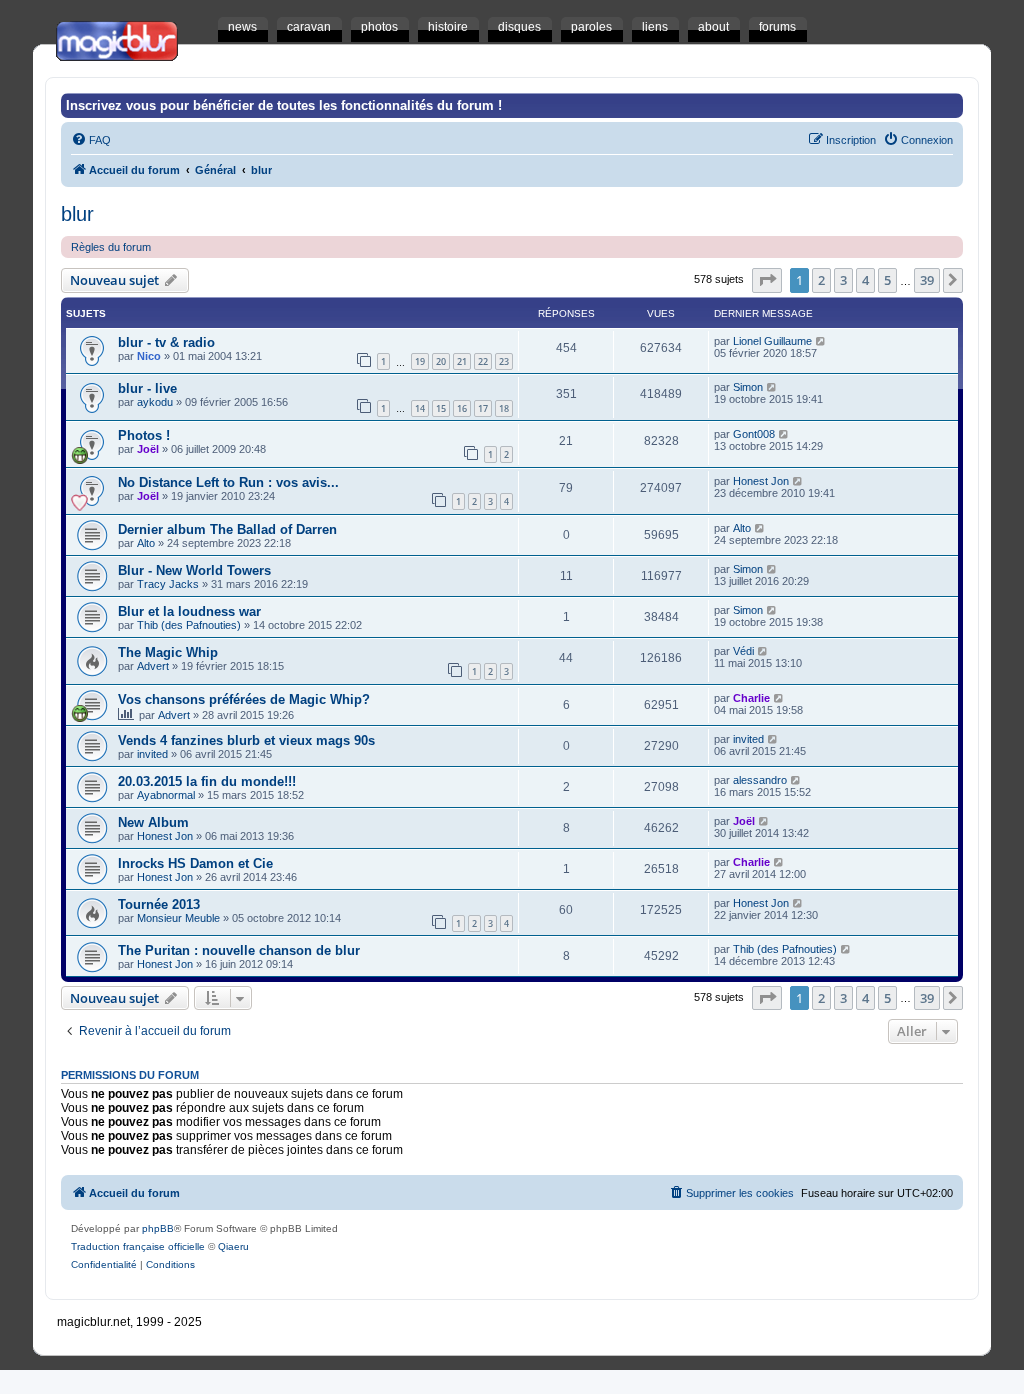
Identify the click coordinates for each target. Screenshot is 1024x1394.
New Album (153, 822)
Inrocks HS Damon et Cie (195, 863)
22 (483, 361)
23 (504, 361)
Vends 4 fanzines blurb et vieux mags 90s (246, 740)
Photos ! (144, 435)
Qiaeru (233, 1246)
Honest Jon (761, 481)
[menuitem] (91, 140)
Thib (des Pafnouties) (189, 625)
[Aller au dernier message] (821, 341)
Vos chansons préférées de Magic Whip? (244, 699)
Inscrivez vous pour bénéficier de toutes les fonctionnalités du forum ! (284, 105)
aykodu (155, 402)
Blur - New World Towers (194, 570)
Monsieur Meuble (178, 918)
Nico (149, 356)
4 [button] (865, 280)
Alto (146, 543)
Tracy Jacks (168, 584)
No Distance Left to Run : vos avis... (228, 482)
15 (441, 408)
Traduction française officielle (138, 1246)
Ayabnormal (166, 795)
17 (483, 408)
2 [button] (821, 280)
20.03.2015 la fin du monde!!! (207, 781)
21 (462, 361)
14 (420, 408)
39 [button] (927, 280)
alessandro (760, 780)
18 (504, 408)
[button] (767, 280)
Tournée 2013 (159, 904)
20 (441, 361)
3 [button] (843, 280)
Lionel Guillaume (772, 341)
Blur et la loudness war (189, 611)
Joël (148, 449)
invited (152, 754)
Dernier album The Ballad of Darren (227, 529)
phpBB (158, 1228)
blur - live (147, 388)
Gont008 (754, 434)
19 (420, 361)
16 (462, 408)
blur (77, 214)
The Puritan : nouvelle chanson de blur (239, 950)
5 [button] (887, 280)
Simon (748, 387)
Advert (153, 666)
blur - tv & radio (166, 342)
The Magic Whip (168, 652)
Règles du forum (111, 247)
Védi (743, 651)
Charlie (751, 698)
